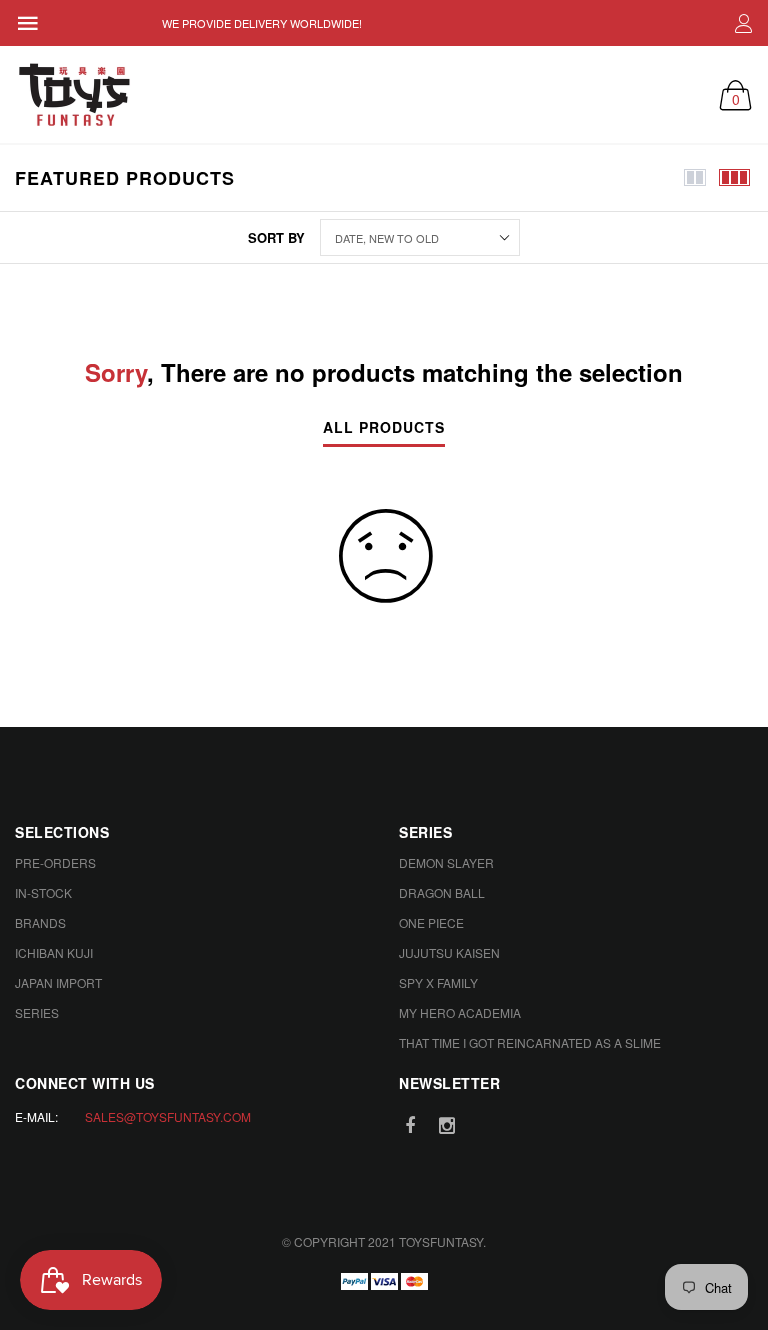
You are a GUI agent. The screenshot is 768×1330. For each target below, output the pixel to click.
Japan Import (58, 982)
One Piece (431, 922)
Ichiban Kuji (54, 952)
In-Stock (43, 892)
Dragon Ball (442, 892)
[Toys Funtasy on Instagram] (447, 1125)
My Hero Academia (460, 1012)
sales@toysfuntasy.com (168, 1116)
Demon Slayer (446, 862)
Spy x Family (438, 982)
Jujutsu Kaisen (449, 952)
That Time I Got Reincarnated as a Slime (530, 1042)
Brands (40, 922)
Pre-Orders (55, 862)
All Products (384, 428)
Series (37, 1012)
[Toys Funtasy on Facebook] (410, 1125)
